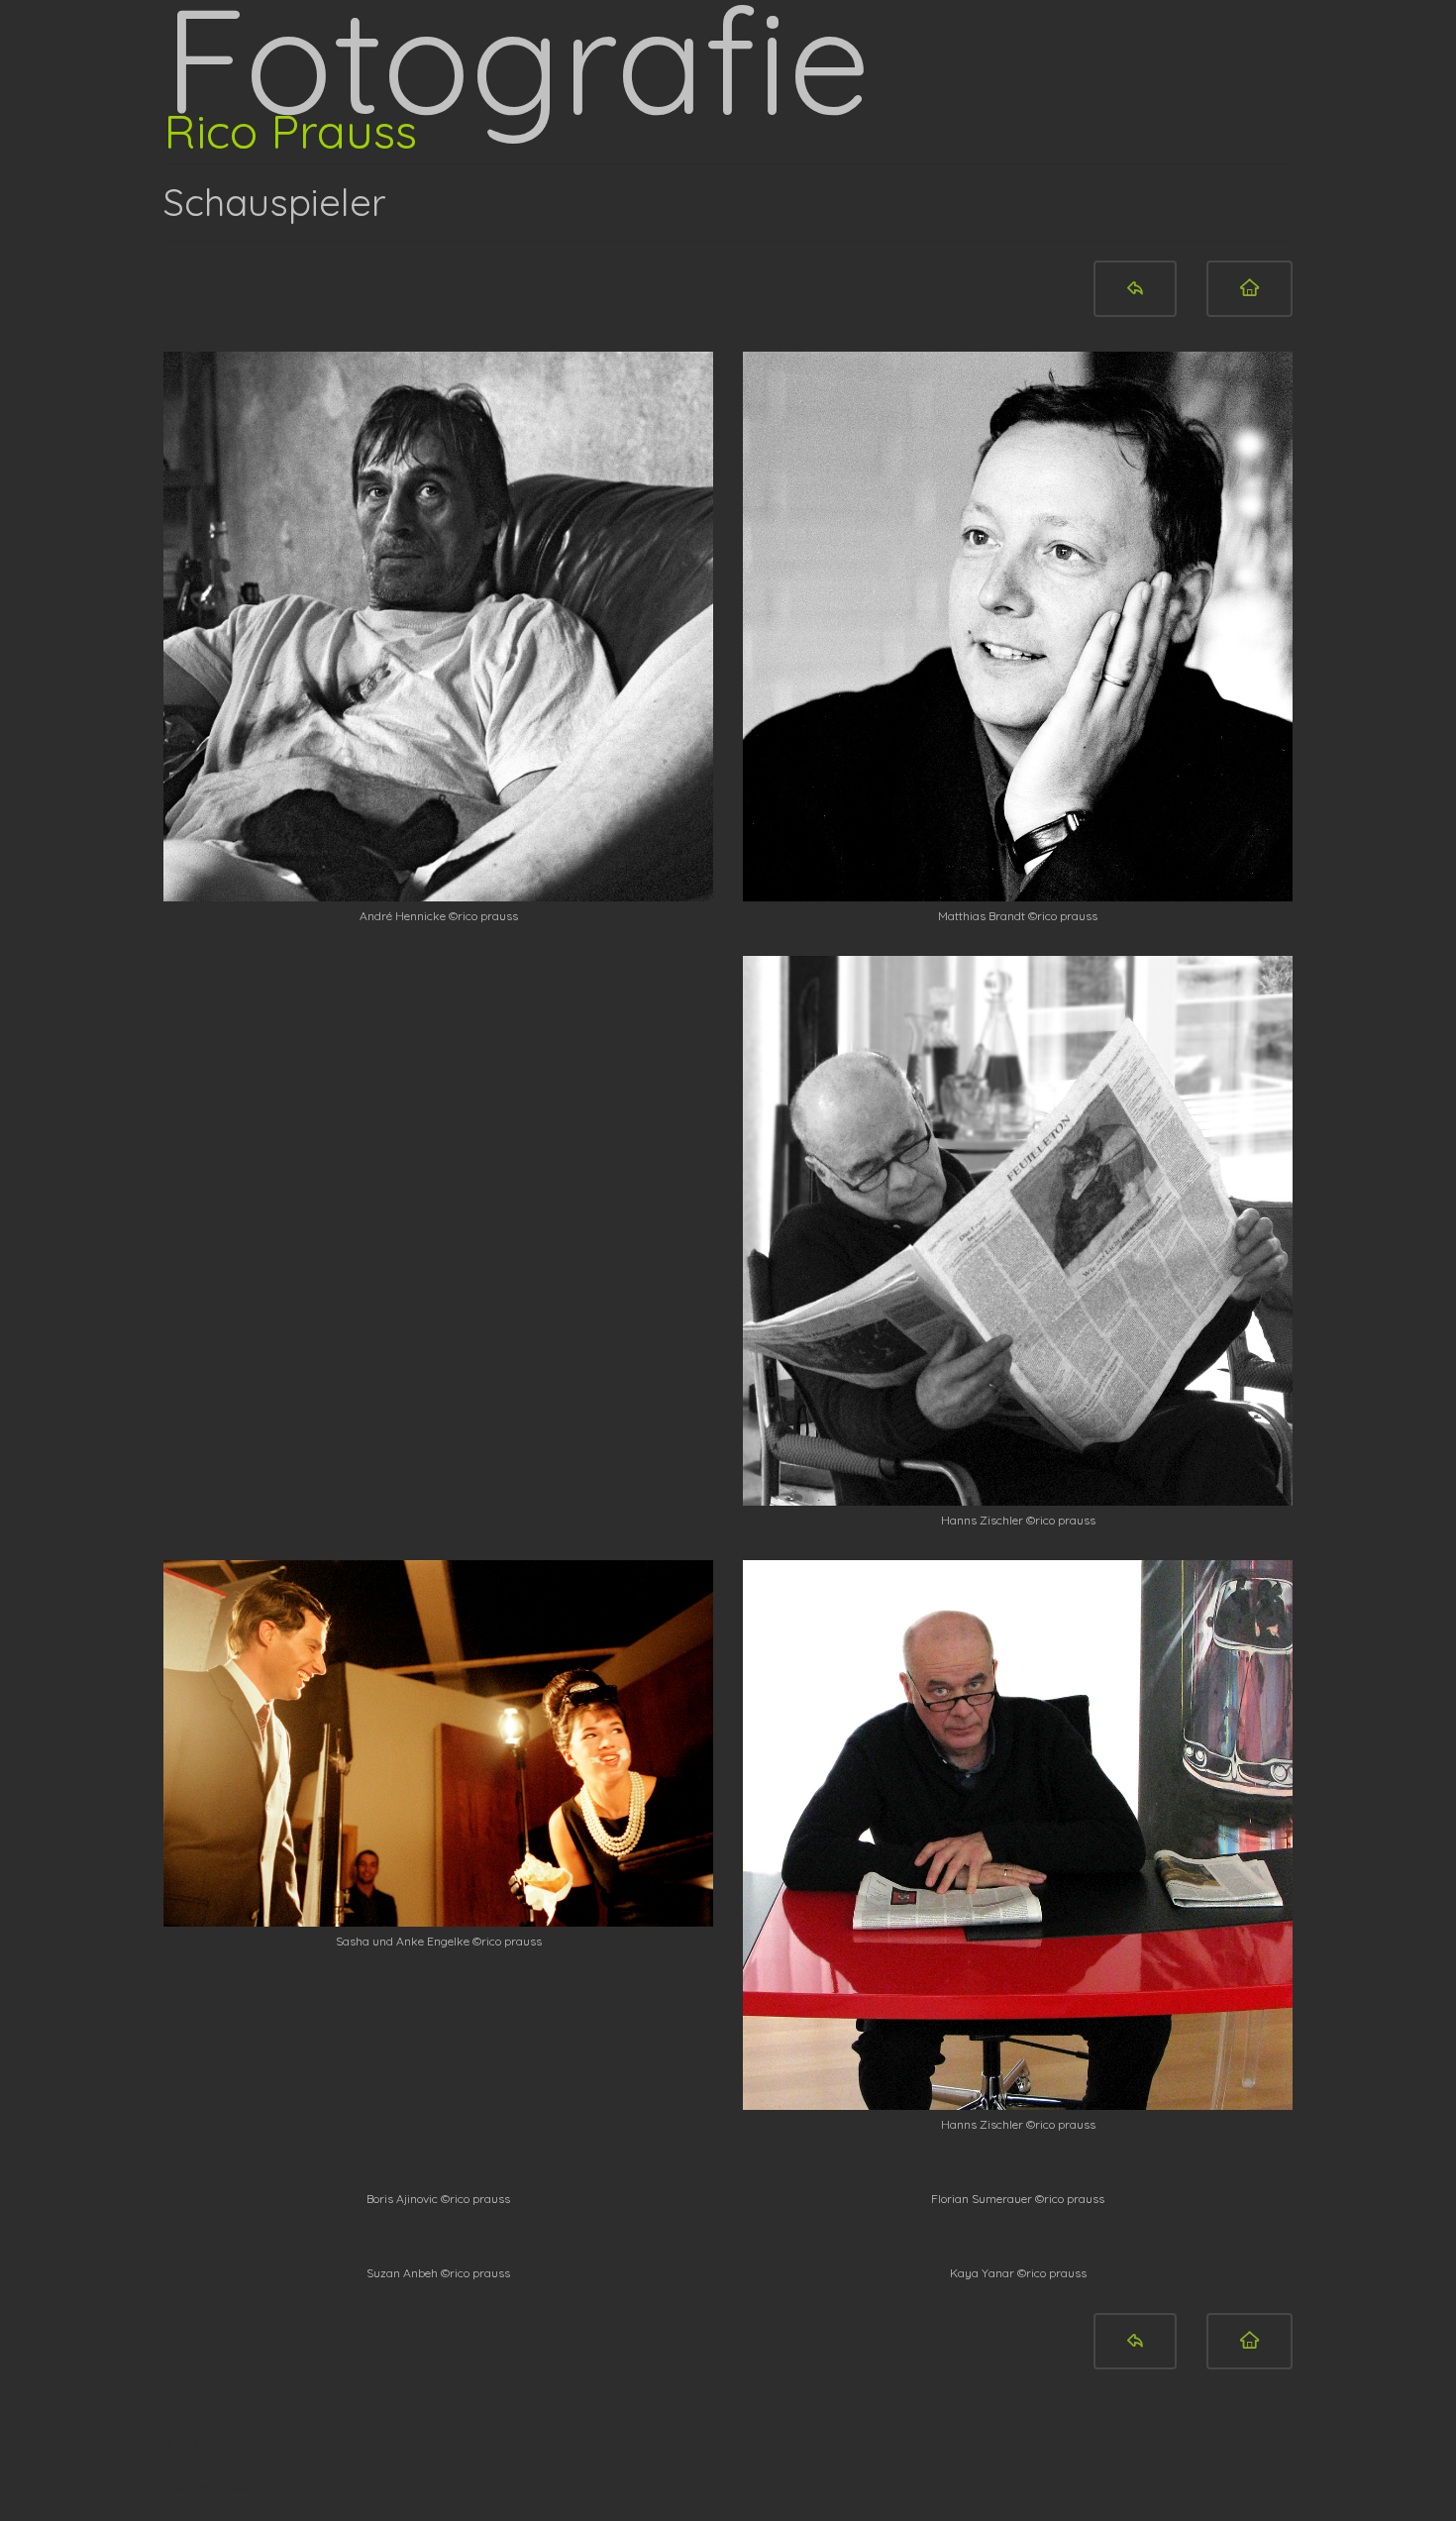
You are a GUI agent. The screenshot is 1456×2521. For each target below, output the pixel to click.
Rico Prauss (290, 131)
